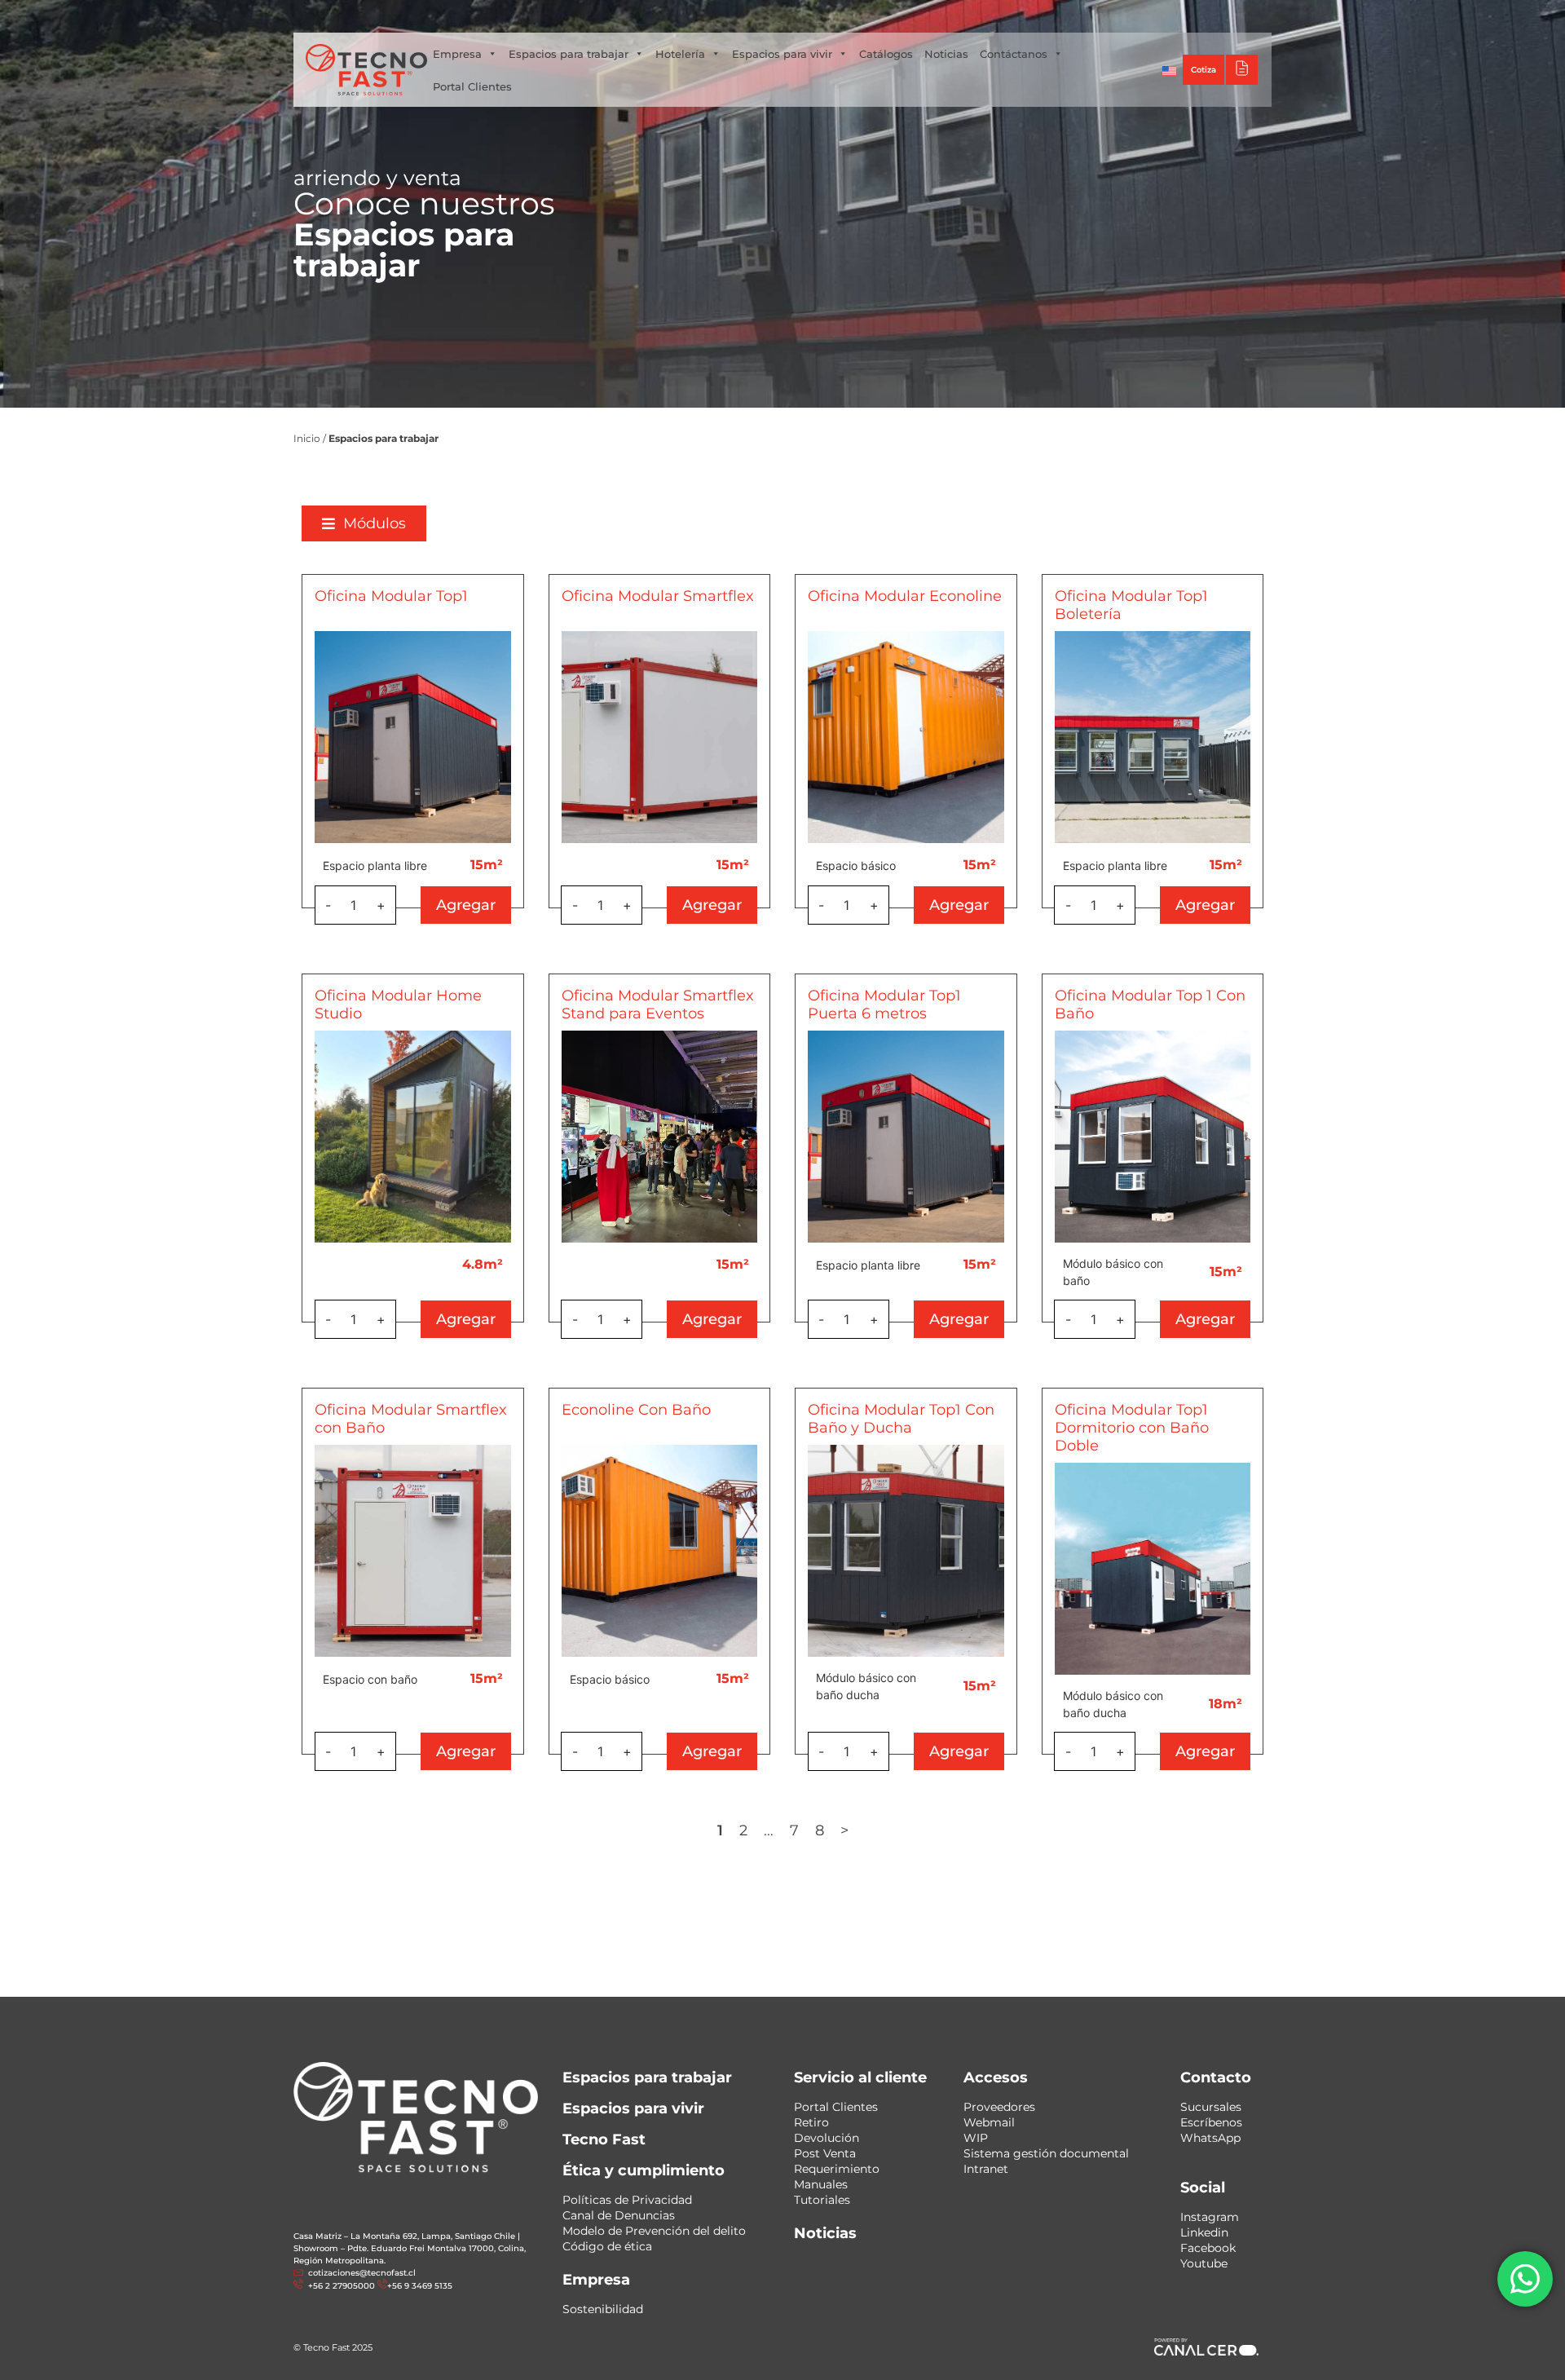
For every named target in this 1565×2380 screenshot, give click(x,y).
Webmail (989, 2122)
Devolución (827, 2138)
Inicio (307, 438)
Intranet (986, 2169)
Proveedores (999, 2107)
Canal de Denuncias (619, 2215)
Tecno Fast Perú (969, 16)
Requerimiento (837, 2169)
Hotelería (680, 54)
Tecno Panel (1209, 16)
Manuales (821, 2184)
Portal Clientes (472, 86)
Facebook (1208, 2248)
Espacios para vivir (782, 54)
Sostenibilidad (603, 2309)
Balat (1146, 16)
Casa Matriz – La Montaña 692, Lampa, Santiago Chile (404, 2236)
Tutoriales (822, 2200)
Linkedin (1204, 2232)
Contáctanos (1014, 54)
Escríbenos (1211, 2122)
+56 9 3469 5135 (740, 16)
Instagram (1210, 2217)
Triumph (1092, 16)
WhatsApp (1210, 2138)
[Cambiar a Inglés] (1170, 70)
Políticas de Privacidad (627, 2200)
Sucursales (1211, 2107)
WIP (976, 2138)
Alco (1040, 16)
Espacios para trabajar (569, 54)
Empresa (457, 54)
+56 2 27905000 (655, 16)
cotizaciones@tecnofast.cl (362, 2273)
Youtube (1204, 2263)
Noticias (946, 54)
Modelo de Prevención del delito (654, 2231)
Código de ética (607, 2246)
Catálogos (886, 54)
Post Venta (825, 2153)
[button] (364, 523)
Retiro (811, 2122)
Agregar (466, 905)
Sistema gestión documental (1046, 2153)
